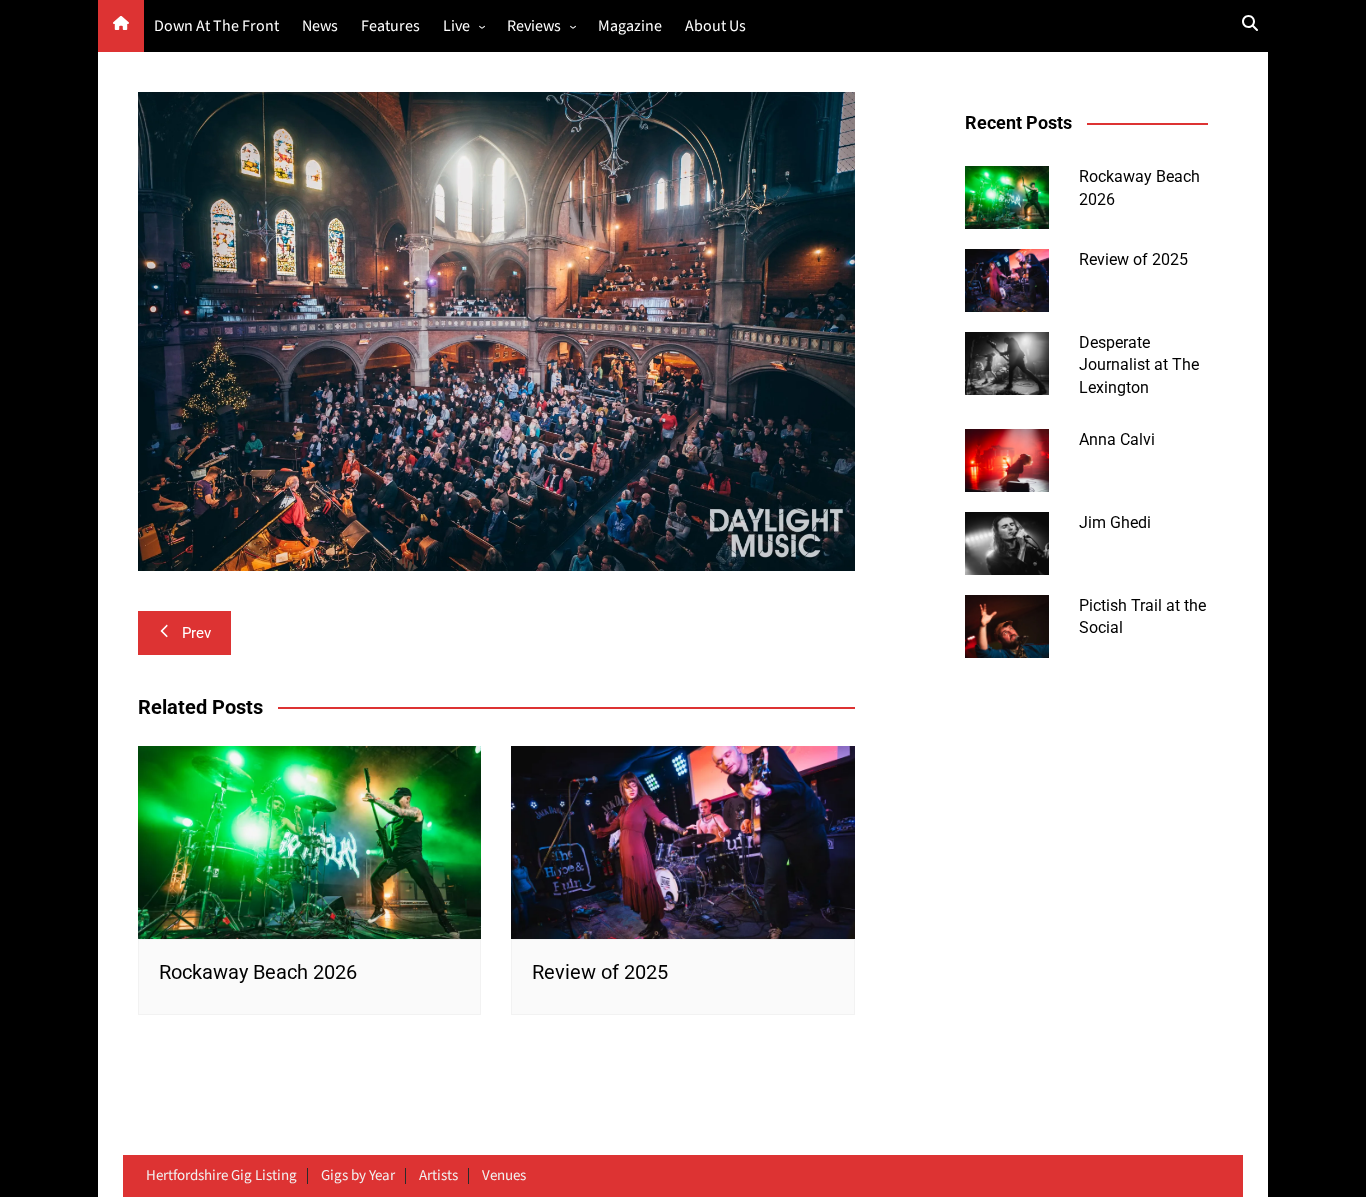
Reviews (534, 26)
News (320, 26)
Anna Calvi (1117, 439)
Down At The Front (216, 26)
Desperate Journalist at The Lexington (1139, 365)
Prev (196, 633)
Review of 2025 (600, 972)
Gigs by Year (358, 1176)
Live (456, 26)
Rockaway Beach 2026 (258, 972)
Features (390, 26)
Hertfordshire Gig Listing (221, 1176)
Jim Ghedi (1115, 522)
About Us (715, 26)
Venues (504, 1176)
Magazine (630, 26)
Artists (438, 1176)
